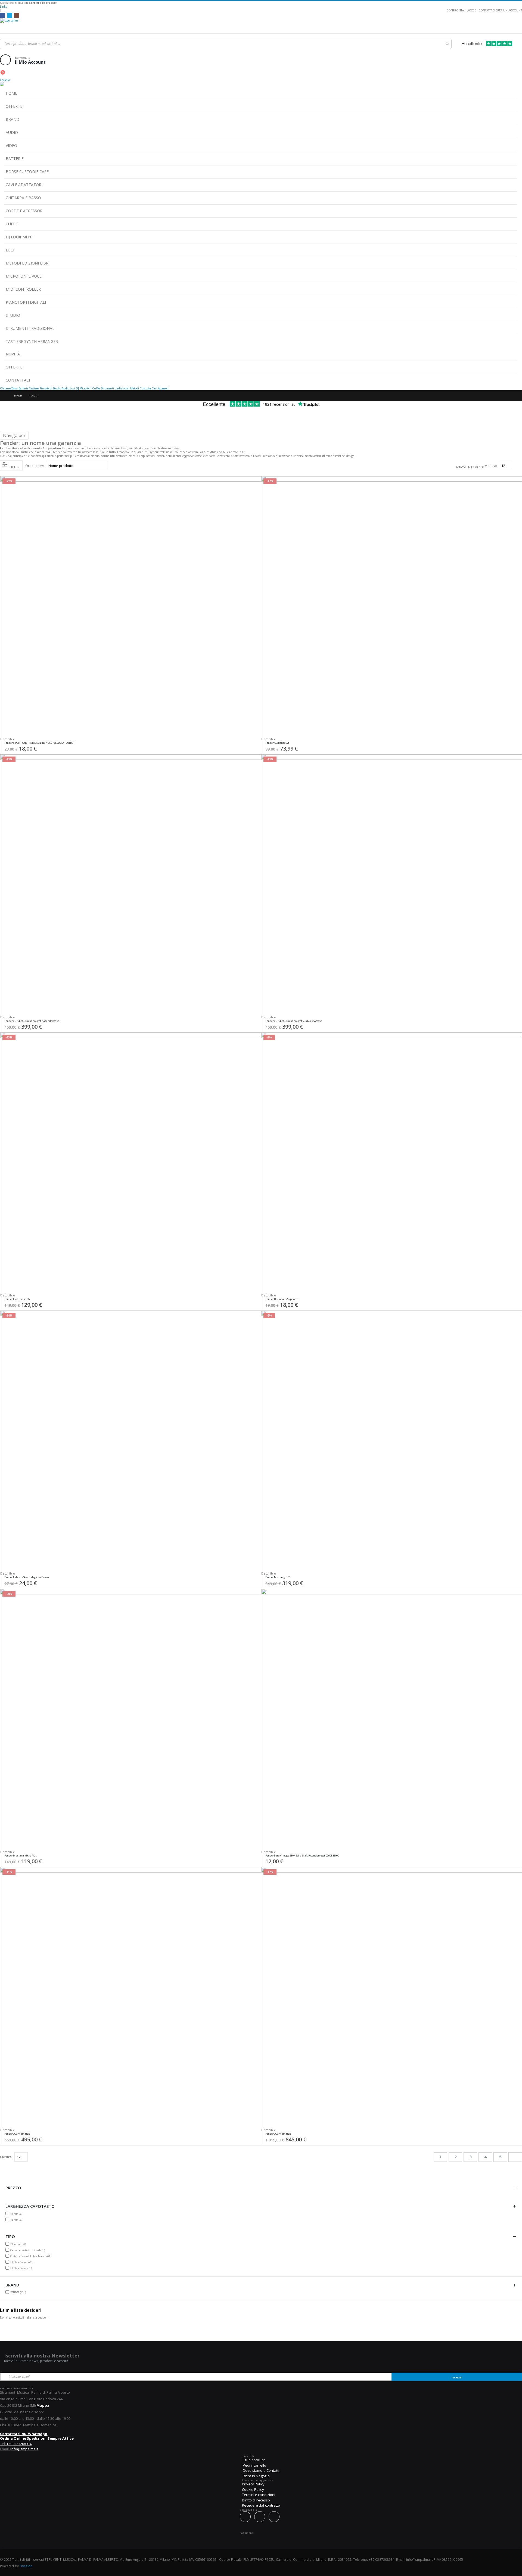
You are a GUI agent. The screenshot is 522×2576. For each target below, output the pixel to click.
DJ (77, 388)
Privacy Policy (253, 2484)
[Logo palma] (261, 24)
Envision (26, 2566)
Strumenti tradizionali (115, 388)
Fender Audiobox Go (277, 743)
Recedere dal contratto (261, 2505)
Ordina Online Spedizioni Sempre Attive (37, 2438)
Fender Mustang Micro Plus (21, 1856)
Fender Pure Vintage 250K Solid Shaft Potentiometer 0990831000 (302, 1856)
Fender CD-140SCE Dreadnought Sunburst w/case (294, 1021)
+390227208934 (19, 2444)
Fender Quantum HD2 (17, 2134)
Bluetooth (19, 2244)
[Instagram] (17, 15)
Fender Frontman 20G (17, 1299)
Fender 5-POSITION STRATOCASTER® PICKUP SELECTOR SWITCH (39, 743)
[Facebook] (2, 15)
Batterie (23, 388)
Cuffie (96, 388)
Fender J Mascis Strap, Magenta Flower (27, 1577)
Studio (57, 388)
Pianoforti (46, 388)
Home (5, 396)
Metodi (135, 388)
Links (3, 7)
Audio (65, 388)
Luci (72, 388)
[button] (255, 744)
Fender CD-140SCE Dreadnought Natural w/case (32, 1021)
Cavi (154, 388)
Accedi (472, 10)
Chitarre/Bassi (9, 388)
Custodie (145, 388)
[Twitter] (10, 15)
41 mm (17, 2214)
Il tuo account (254, 2460)
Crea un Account (509, 10)
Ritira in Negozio (256, 2476)
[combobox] (226, 44)
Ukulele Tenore (22, 2268)
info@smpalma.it (24, 2449)
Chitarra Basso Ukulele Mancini (32, 2256)
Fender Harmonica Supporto (282, 1299)
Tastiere (34, 388)
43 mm (17, 2220)
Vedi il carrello (254, 2465)
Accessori (163, 388)
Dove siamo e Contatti (261, 2470)
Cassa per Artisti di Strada (28, 2250)
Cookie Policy (253, 2489)
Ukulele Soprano (22, 2262)
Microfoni (86, 388)
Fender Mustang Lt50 (278, 1577)
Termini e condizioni (259, 2495)
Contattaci (487, 10)
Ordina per (34, 466)
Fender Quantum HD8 (278, 2134)
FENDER (19, 2292)
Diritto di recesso (256, 2500)
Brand (18, 396)
